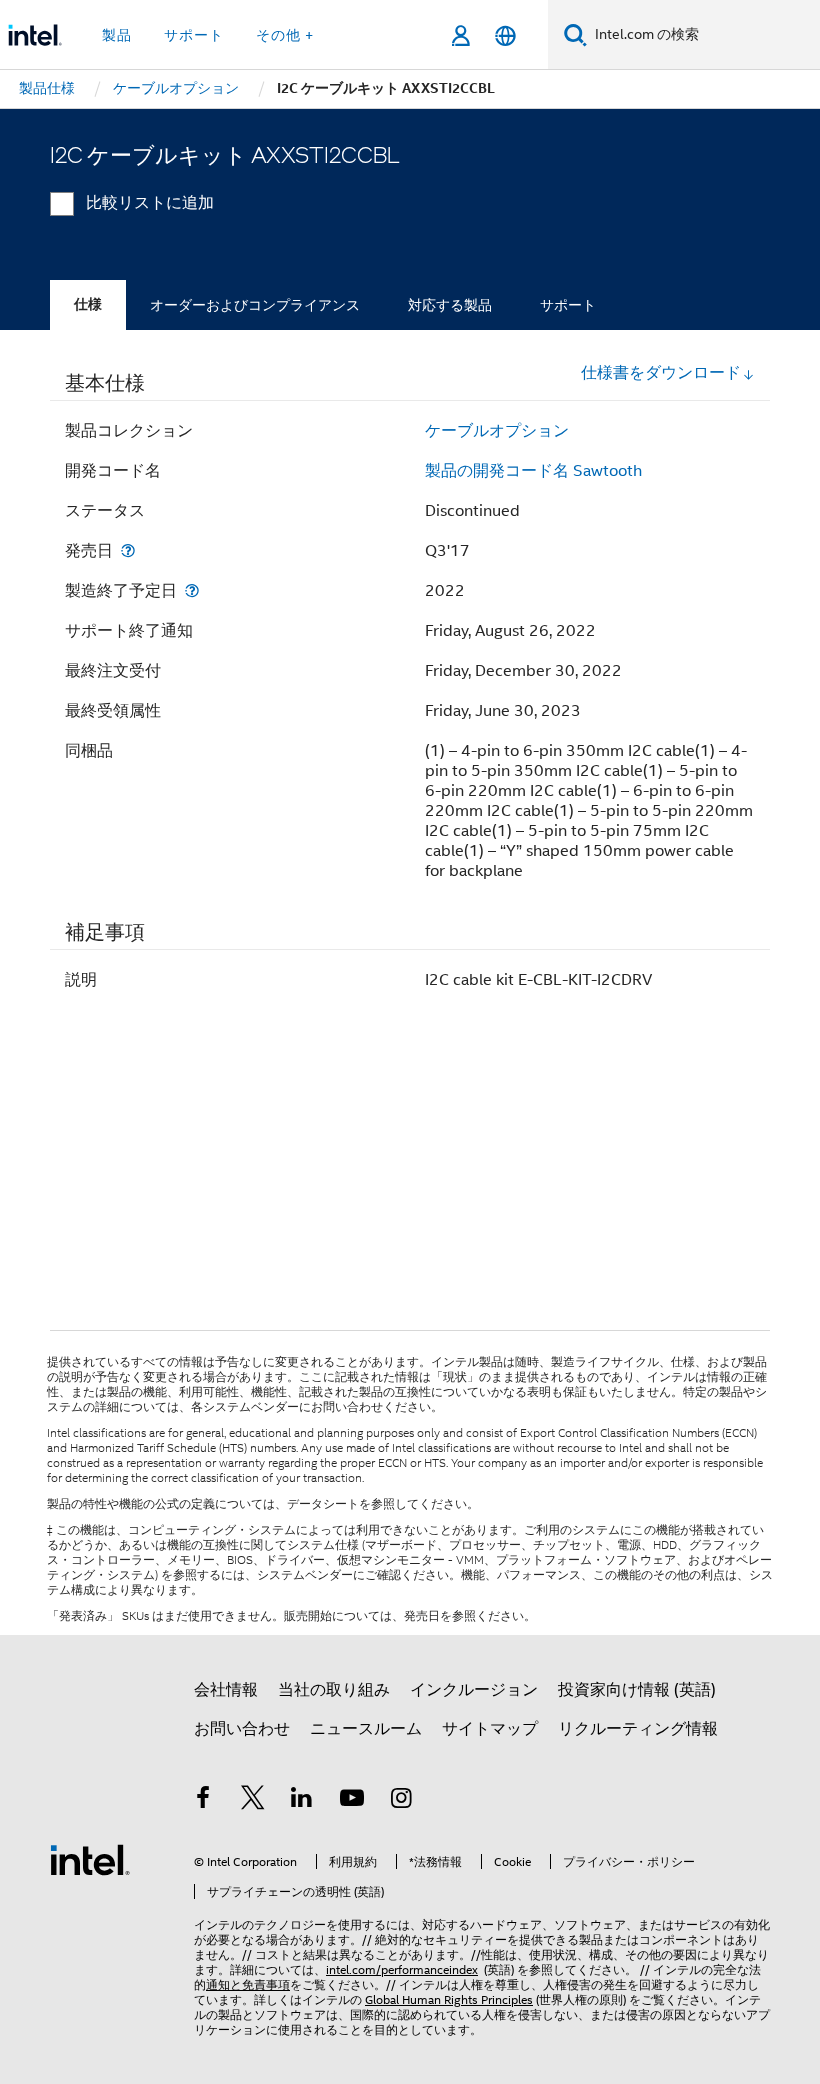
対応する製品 (450, 305)
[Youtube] (352, 1801)
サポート (568, 305)
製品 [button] (117, 35)
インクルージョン (474, 1690)
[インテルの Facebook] (203, 1801)
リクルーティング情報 (638, 1729)
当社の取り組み (334, 1690)
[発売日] (128, 550)
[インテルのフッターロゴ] (90, 1859)
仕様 (88, 304)
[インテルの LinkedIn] (302, 1801)
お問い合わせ (242, 1729)
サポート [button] (194, 35)
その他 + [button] (285, 35)
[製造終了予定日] (192, 590)
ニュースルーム (366, 1729)
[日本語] (505, 35)
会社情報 (226, 1690)
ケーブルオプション (497, 431)
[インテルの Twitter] (253, 1801)
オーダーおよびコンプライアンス (255, 305)
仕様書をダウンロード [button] (661, 373)
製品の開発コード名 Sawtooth (533, 471)
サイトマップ (490, 1729)
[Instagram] (401, 1801)
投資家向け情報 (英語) (637, 1690)
